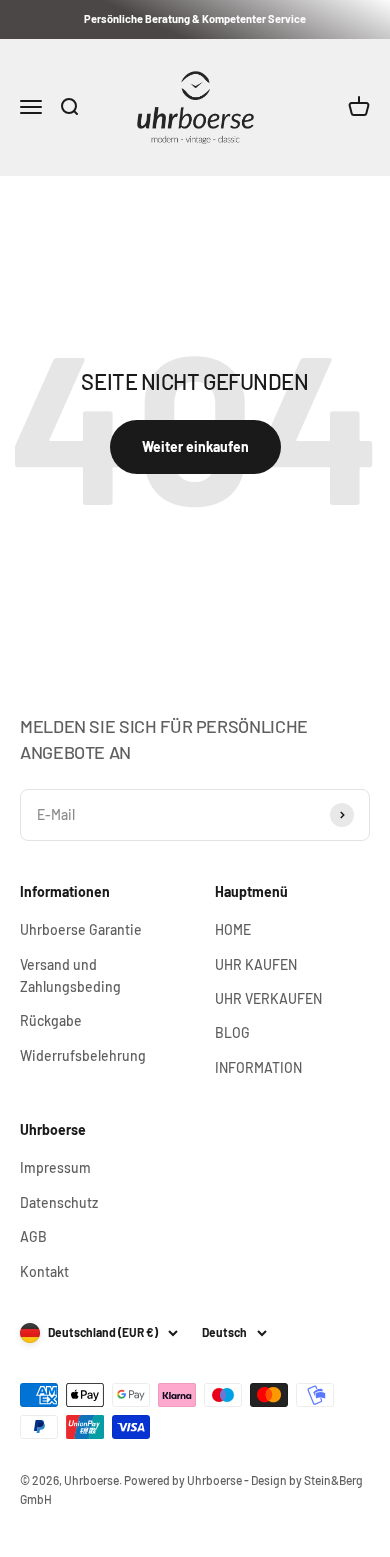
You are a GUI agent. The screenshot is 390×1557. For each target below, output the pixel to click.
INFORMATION (258, 1067)
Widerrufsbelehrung (83, 1055)
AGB (33, 1236)
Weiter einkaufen (195, 446)
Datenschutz (59, 1202)
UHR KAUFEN (256, 964)
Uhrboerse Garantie (81, 929)
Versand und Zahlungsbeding (70, 975)
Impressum (55, 1167)
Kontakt (44, 1271)
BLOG (232, 1032)
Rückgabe (51, 1020)
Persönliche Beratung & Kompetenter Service (195, 18)
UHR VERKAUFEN (268, 998)
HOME (233, 929)
